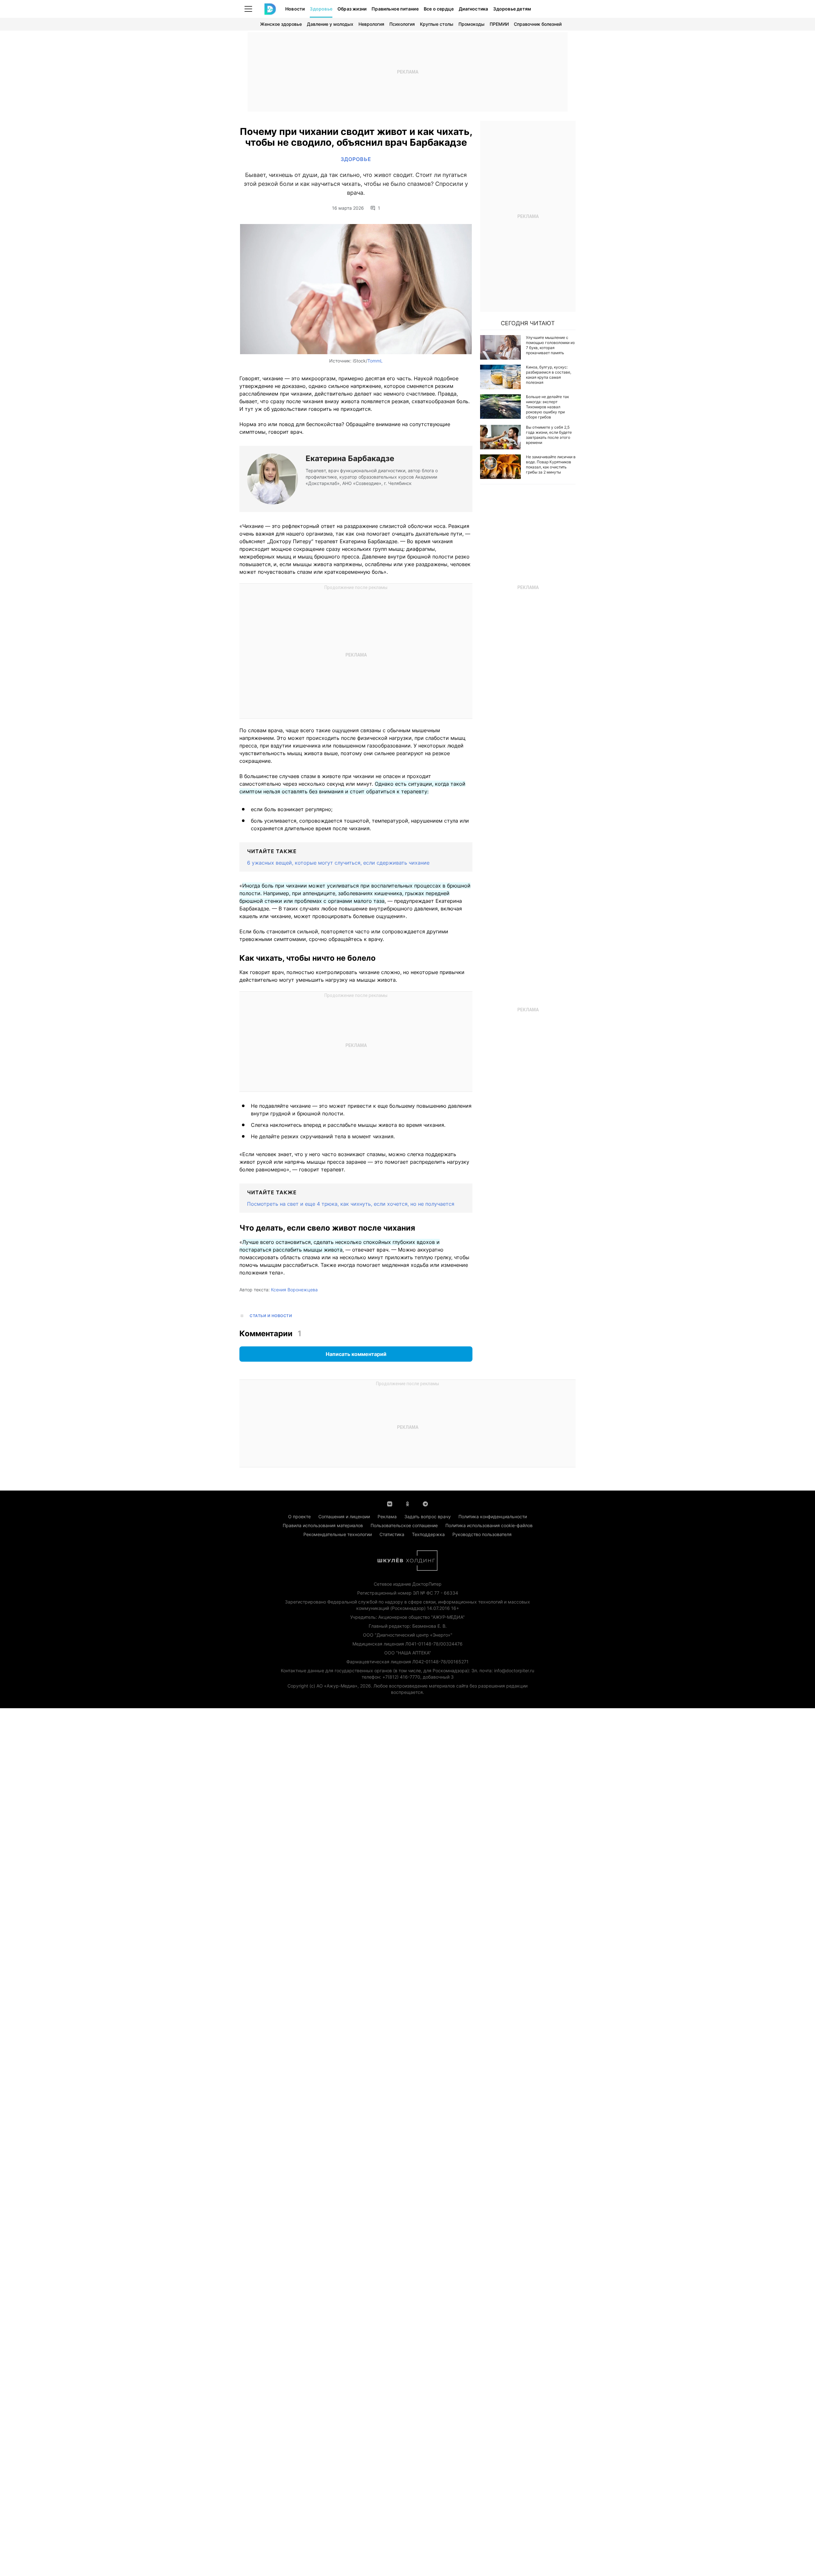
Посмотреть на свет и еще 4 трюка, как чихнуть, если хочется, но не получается (351, 1204)
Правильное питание (395, 9)
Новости (295, 9)
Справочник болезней (538, 24)
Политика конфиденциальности (493, 1516)
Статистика (392, 1534)
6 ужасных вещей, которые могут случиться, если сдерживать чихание (338, 863)
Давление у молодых (330, 24)
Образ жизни (352, 9)
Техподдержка (428, 1534)
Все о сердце (439, 9)
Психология (402, 24)
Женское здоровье (281, 24)
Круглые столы (437, 24)
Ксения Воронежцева (294, 1290)
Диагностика (473, 9)
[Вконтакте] (390, 1503)
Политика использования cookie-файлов (489, 1525)
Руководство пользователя (482, 1534)
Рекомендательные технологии (338, 1534)
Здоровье (321, 9)
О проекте (299, 1516)
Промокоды (471, 24)
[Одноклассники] (407, 1503)
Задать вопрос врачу (428, 1516)
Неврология (371, 24)
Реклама (387, 1516)
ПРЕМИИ (499, 24)
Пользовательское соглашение (404, 1525)
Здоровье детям (512, 9)
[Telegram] (425, 1503)
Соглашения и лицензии (344, 1516)
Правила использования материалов (323, 1525)
